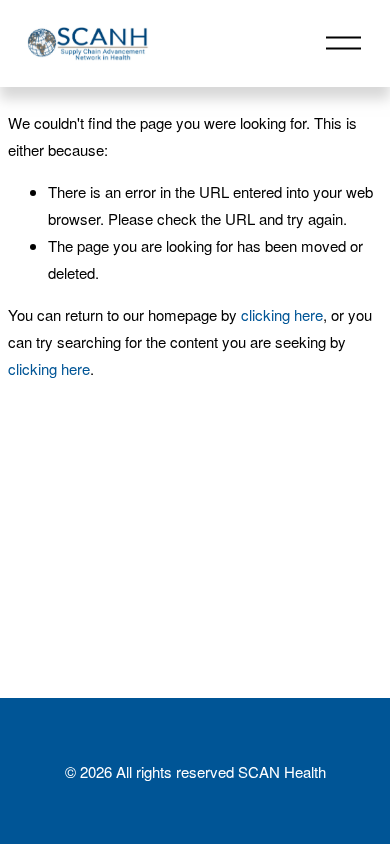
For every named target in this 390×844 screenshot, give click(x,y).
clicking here (282, 314)
